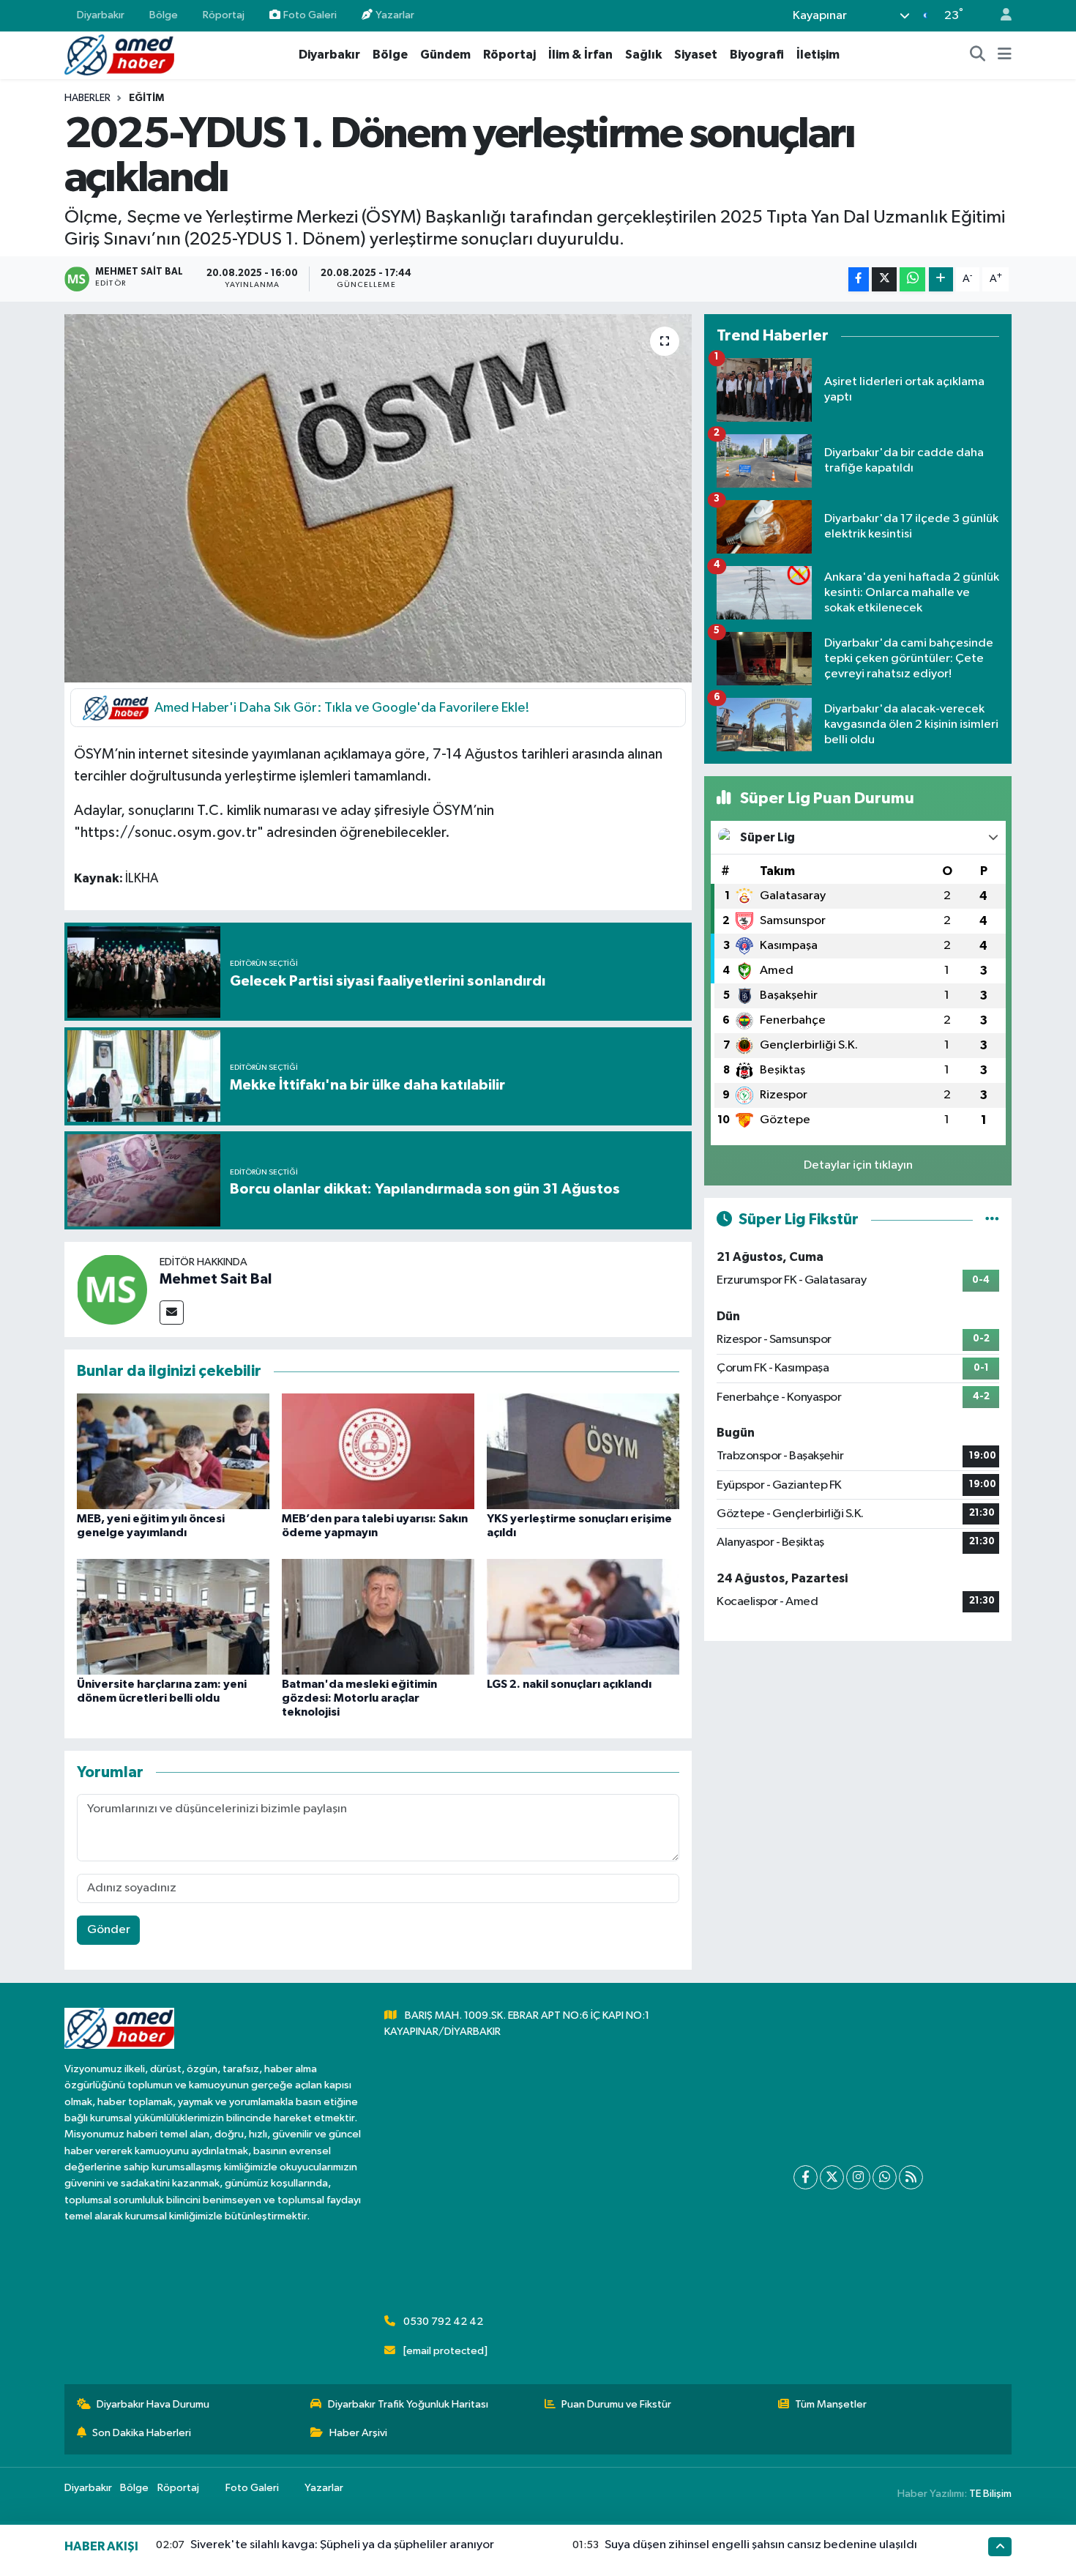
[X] (832, 2177)
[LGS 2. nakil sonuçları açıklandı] (583, 1616)
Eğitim (146, 98)
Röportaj (224, 15)
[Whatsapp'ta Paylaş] (912, 279)
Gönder (109, 1930)
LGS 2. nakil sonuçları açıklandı (569, 1684)
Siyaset (696, 55)
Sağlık (643, 55)
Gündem (445, 55)
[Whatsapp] (885, 2177)
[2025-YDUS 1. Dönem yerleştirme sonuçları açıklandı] (378, 498)
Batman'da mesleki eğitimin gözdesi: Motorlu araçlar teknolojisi (359, 1698)
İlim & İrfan (580, 55)
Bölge (164, 15)
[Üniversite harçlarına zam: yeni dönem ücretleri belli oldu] (173, 1616)
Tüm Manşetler (831, 2404)
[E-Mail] (172, 1313)
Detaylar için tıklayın (858, 1165)
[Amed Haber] (119, 55)
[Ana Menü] (1005, 55)
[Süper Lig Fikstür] (992, 1220)
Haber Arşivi (358, 2433)
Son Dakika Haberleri (142, 2433)
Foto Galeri (310, 15)
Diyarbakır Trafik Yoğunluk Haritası (408, 2404)
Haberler (87, 98)
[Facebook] (806, 2177)
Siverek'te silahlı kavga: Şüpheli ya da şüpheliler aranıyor (342, 2545)
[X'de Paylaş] (884, 279)
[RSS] (911, 2177)
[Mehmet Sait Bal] (112, 1289)
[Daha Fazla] (941, 279)
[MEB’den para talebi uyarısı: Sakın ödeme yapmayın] (378, 1451)
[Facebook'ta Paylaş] (859, 279)
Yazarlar (395, 15)
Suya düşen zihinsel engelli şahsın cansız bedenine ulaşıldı (761, 2545)
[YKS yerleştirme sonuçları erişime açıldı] (583, 1451)
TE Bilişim (990, 2494)
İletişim (818, 55)
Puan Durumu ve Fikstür (616, 2404)
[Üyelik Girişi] (1000, 16)
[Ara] (978, 55)
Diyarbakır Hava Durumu (153, 2404)
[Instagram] (858, 2177)
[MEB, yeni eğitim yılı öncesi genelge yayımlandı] (173, 1451)
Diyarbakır (101, 15)
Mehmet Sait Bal (216, 1279)
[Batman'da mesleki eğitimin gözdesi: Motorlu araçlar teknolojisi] (378, 1616)
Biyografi (757, 55)
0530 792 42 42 (443, 2322)
